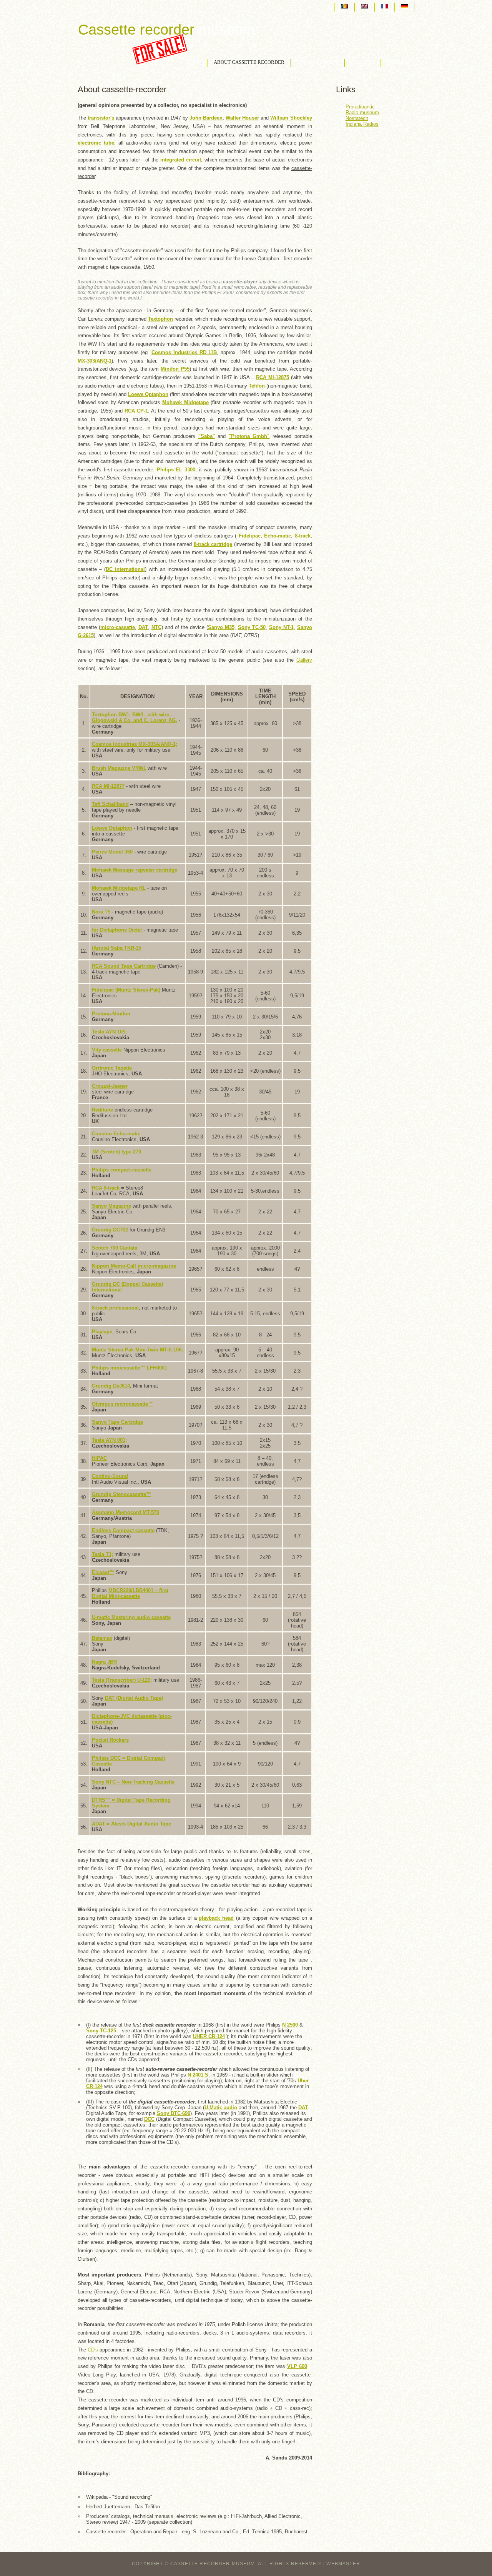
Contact (398, 62)
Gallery (362, 62)
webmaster (343, 2564)
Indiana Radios (362, 124)
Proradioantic (360, 107)
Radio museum (362, 112)
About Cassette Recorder (249, 62)
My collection (318, 62)
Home (193, 62)
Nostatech (357, 118)
